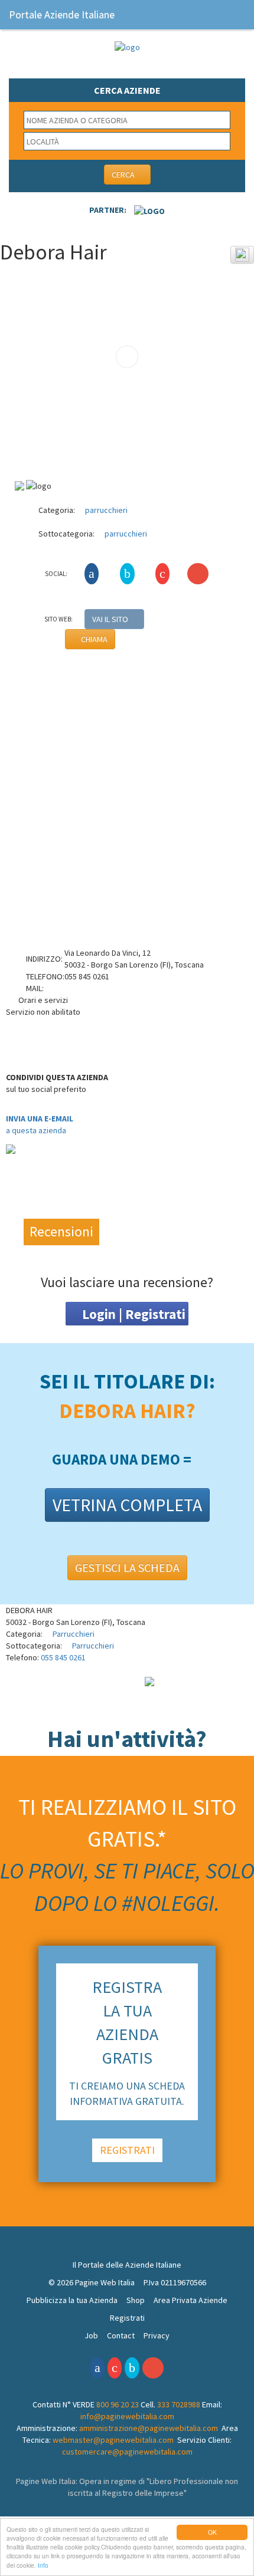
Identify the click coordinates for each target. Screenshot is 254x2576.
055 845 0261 (63, 1657)
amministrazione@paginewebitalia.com (149, 2428)
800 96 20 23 (118, 2404)
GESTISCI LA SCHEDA (127, 1567)
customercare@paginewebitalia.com (127, 2452)
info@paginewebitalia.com (127, 2416)
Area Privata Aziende (190, 2300)
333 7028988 (179, 2404)
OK (212, 2532)
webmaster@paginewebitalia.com (113, 2440)
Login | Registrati (132, 1314)
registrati (127, 2150)
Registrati (127, 2318)
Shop (136, 2300)
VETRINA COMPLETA (127, 1505)
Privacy (157, 2335)
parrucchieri (105, 510)
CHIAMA (93, 639)
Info (43, 2565)
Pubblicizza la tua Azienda (72, 2300)
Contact (121, 2335)
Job (91, 2335)
